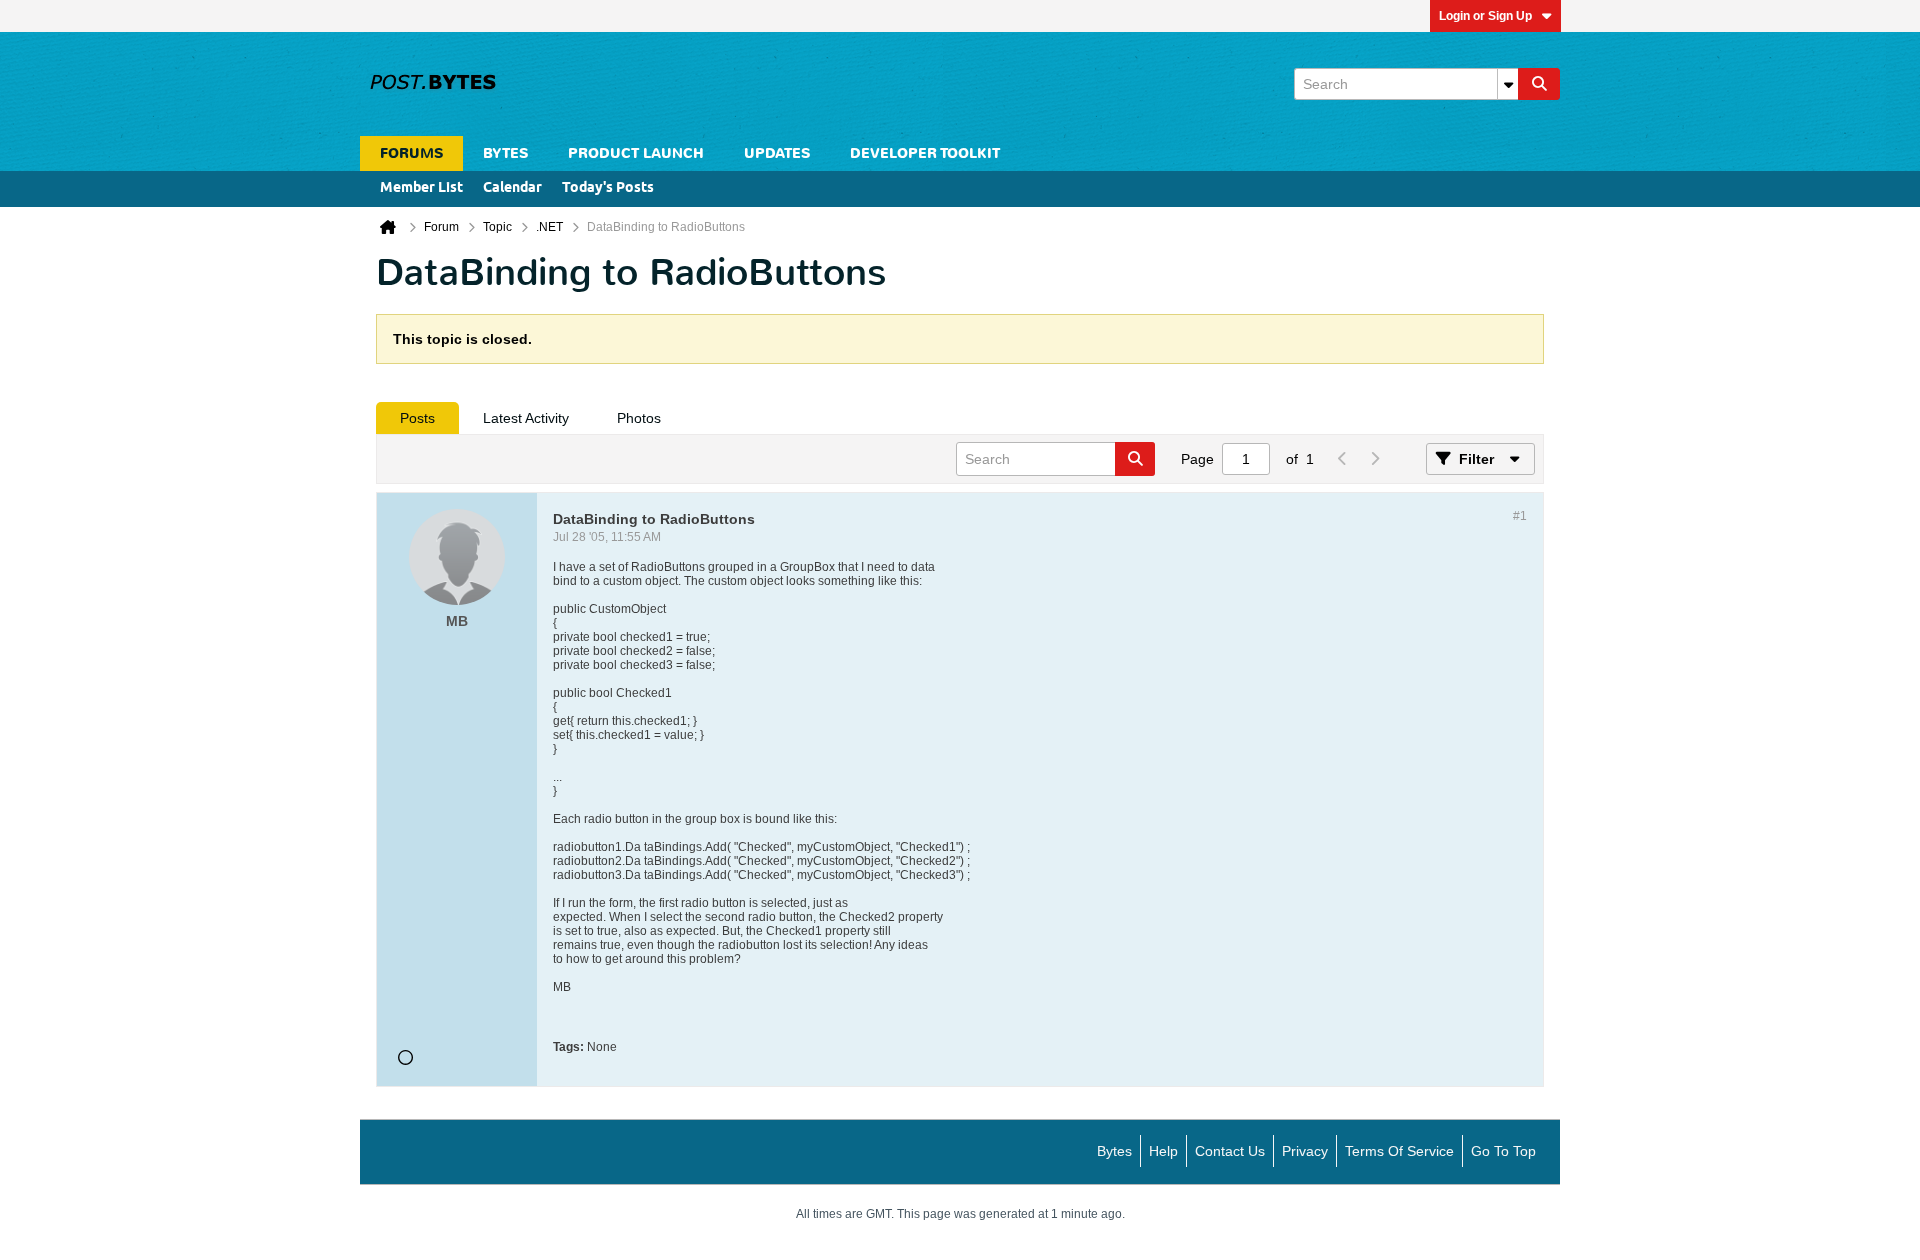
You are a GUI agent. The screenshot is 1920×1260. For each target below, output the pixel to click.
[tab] (417, 418)
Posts (417, 418)
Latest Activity (526, 418)
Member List (421, 188)
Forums (411, 153)
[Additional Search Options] (1508, 84)
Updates (777, 153)
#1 (1520, 516)
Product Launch (636, 153)
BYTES (505, 153)
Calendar (512, 188)
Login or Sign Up (1485, 16)
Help (1163, 1151)
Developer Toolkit (925, 153)
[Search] (1539, 84)
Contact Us (1230, 1151)
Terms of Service (1399, 1151)
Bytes (1114, 1151)
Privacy (1305, 1151)
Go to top (1503, 1151)
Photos (639, 418)
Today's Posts (608, 188)
